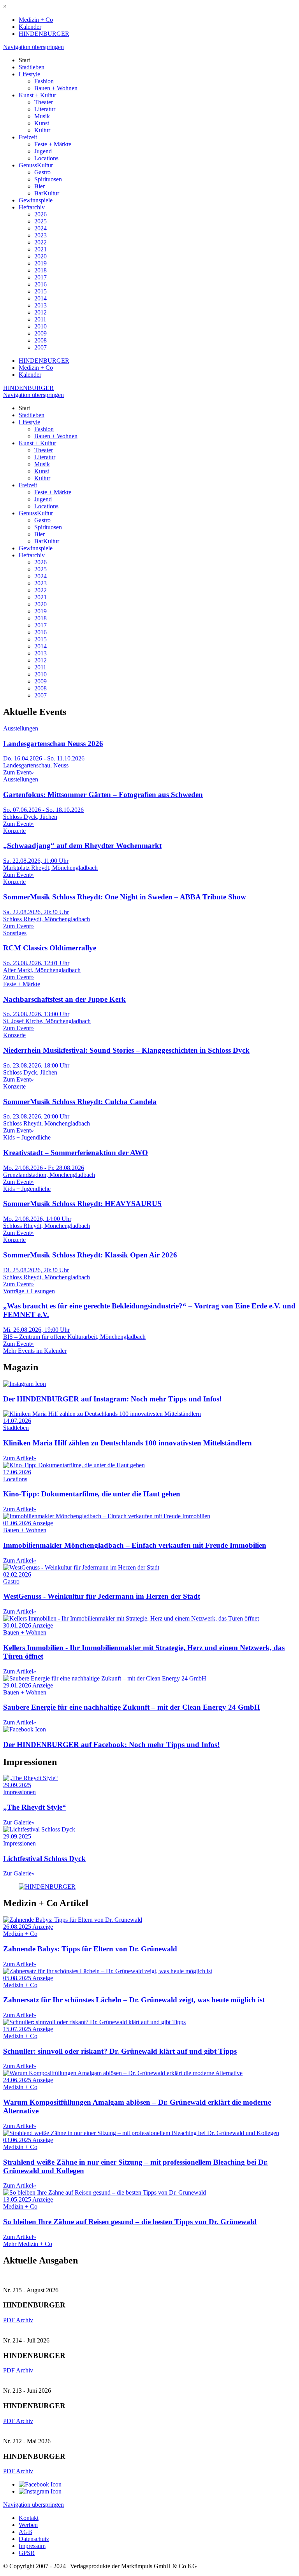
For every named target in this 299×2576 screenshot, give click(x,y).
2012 (40, 312)
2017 (40, 277)
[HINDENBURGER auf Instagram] (40, 2491)
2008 (40, 340)
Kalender (30, 27)
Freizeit (28, 137)
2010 (40, 326)
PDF (10, 2320)
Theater (44, 102)
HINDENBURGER (44, 34)
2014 (40, 298)
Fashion (44, 81)
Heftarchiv (32, 207)
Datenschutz (34, 2539)
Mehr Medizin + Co (28, 2244)
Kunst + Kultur (37, 95)
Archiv (25, 2320)
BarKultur (47, 193)
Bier (40, 186)
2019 (40, 263)
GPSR (27, 2553)
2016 (40, 284)
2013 (40, 305)
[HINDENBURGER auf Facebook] (40, 2484)
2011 (40, 319)
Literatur (45, 109)
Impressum (32, 2546)
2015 (40, 291)
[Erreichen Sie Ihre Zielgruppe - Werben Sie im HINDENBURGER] (47, 1887)
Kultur (42, 130)
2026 (40, 214)
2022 (40, 242)
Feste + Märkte (53, 144)
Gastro (42, 172)
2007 (40, 347)
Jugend (43, 151)
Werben (28, 2525)
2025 (40, 221)
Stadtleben (32, 67)
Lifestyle (29, 74)
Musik (42, 116)
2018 (40, 270)
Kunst (42, 123)
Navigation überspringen (33, 47)
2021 (40, 249)
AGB (26, 2532)
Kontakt (29, 2518)
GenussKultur (36, 165)
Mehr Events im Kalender (35, 1351)
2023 (40, 235)
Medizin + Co (36, 20)
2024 (40, 228)
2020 (40, 256)
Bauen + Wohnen (56, 88)
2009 (40, 333)
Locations (46, 158)
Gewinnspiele (36, 200)
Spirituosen (48, 179)
